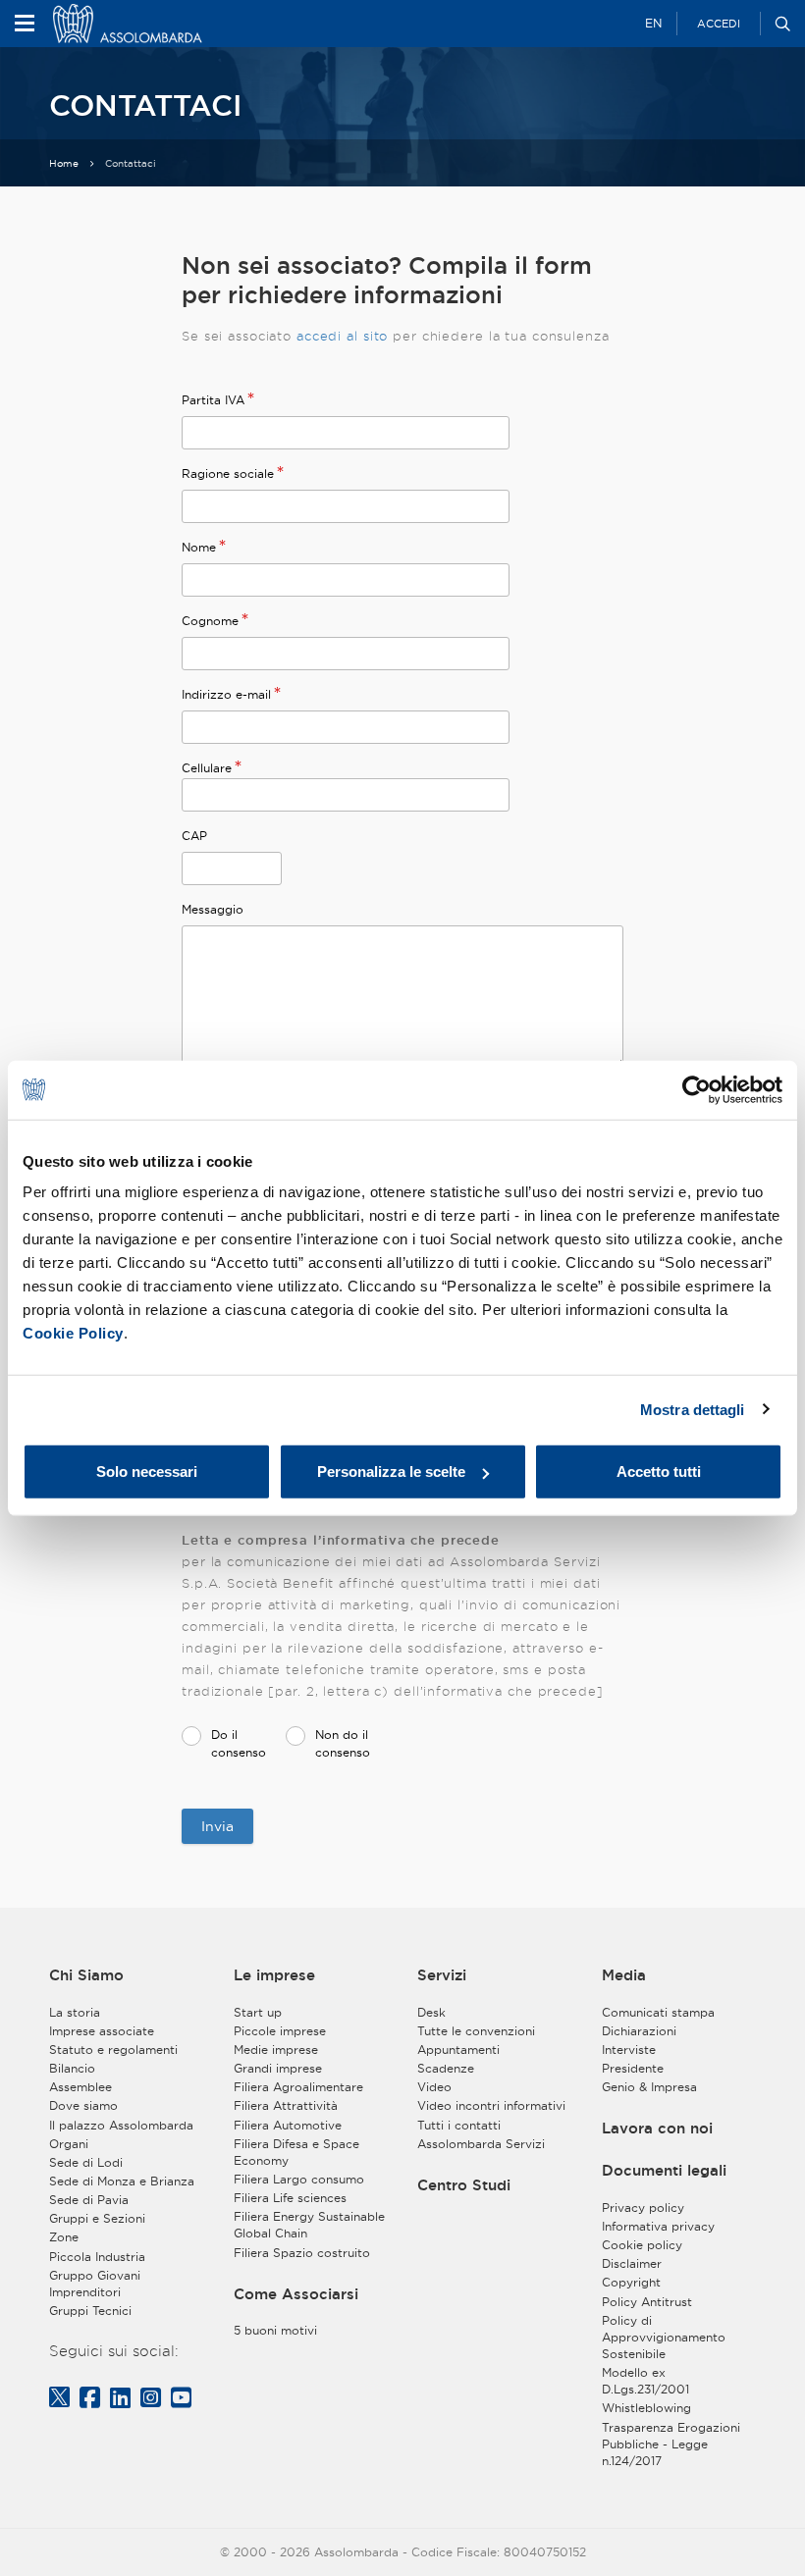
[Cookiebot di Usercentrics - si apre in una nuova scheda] (697, 1089)
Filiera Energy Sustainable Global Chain (309, 2225)
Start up (258, 2012)
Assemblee (80, 2087)
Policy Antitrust (647, 2302)
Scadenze (446, 2068)
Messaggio (213, 909)
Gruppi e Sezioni (97, 2218)
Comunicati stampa (658, 2012)
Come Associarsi (296, 2294)
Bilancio (72, 2068)
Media (624, 1975)
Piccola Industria (97, 2257)
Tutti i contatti (459, 2125)
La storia (75, 2012)
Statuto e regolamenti (113, 2050)
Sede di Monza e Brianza (122, 2181)
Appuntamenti (458, 2050)
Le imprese (274, 1975)
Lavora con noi (657, 2128)
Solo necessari (147, 1472)
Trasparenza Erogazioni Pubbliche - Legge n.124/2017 (671, 2444)
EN (653, 23)
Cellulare (207, 768)
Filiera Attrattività (286, 2105)
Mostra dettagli (693, 1409)
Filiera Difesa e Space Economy (296, 2152)
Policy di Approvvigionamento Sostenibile (664, 2337)
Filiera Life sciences (290, 2198)
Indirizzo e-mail (226, 694)
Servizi (442, 1975)
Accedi (719, 24)
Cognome (210, 621)
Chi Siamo (86, 1975)
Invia (217, 1826)
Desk (431, 2012)
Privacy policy (643, 2208)
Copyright (631, 2282)
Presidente (633, 2068)
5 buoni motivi (275, 2330)
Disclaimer (632, 2263)
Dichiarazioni (639, 2031)
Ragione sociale (228, 473)
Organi (69, 2144)
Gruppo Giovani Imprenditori (95, 2284)
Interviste (629, 2050)
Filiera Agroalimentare (298, 2087)
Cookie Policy (73, 1333)
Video (434, 2087)
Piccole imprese (280, 2031)
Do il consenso (239, 1743)
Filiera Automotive (288, 2125)
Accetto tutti (659, 1472)
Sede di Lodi (86, 2162)
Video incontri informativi (491, 2105)
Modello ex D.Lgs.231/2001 (645, 2381)
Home (64, 163)
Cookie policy (642, 2245)
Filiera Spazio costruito (302, 2253)
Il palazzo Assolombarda (121, 2125)
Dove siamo (83, 2105)
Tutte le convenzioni (476, 2031)
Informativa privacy (658, 2226)
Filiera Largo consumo (299, 2179)
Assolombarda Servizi (481, 2144)
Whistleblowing (646, 2408)
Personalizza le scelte (391, 1472)
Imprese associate (102, 2031)
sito (376, 336)
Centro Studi (464, 2185)
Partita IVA (213, 400)
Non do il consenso (343, 1743)
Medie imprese (276, 2050)
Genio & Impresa (649, 2087)
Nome (199, 547)
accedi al (330, 336)
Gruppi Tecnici (90, 2311)
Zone (64, 2237)
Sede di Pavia (89, 2200)
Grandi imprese (278, 2068)
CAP (194, 836)
